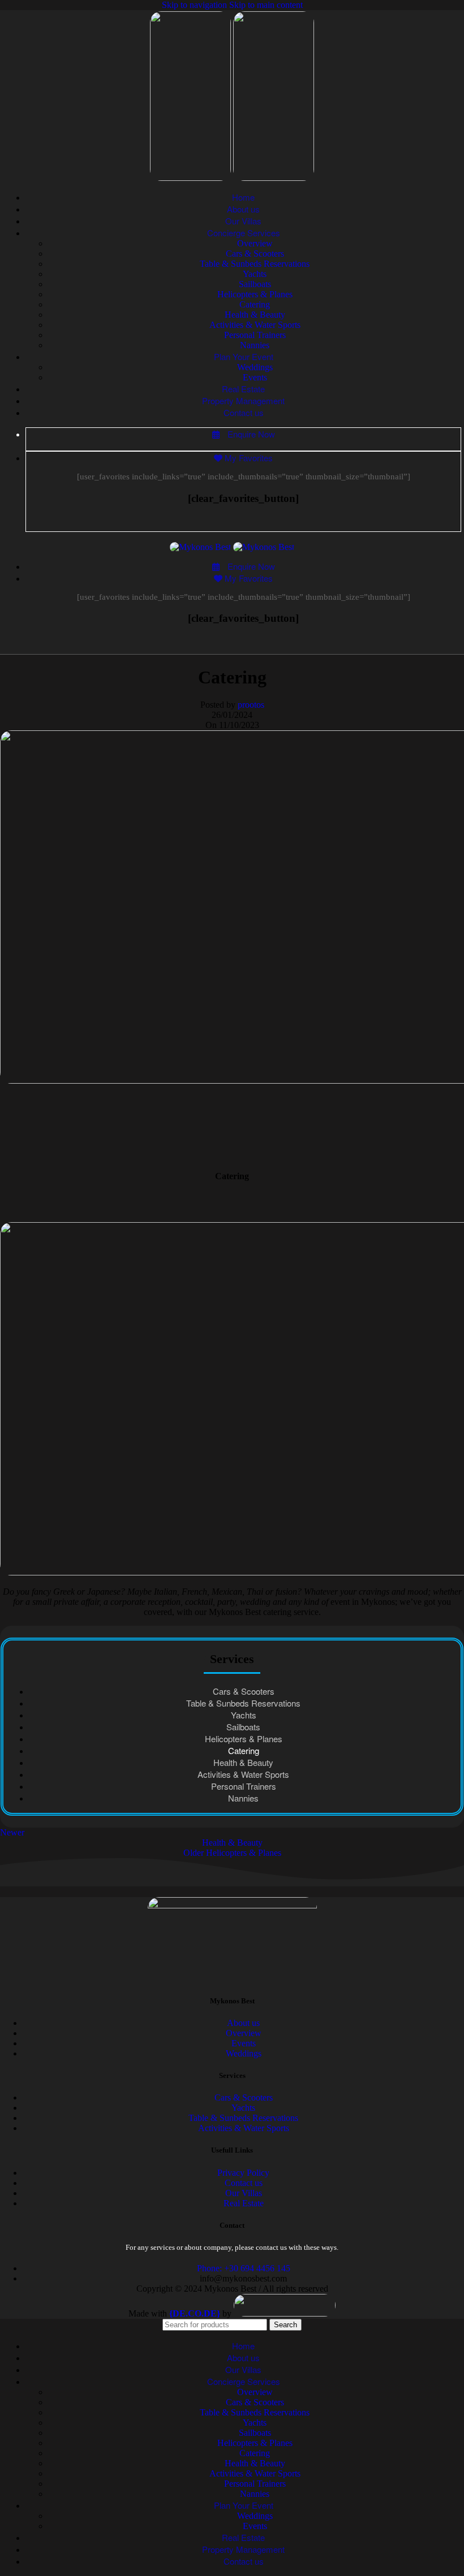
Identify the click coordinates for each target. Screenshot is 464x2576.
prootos (251, 705)
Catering (255, 304)
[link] (195, 2313)
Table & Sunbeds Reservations (255, 264)
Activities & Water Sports (255, 325)
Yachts (255, 274)
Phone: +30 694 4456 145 (244, 2268)
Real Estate (244, 2203)
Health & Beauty (255, 315)
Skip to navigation (196, 5)
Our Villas (244, 2193)
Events (255, 377)
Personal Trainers (255, 335)
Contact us (244, 2183)
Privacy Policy (243, 2173)
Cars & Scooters (255, 254)
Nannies (255, 345)
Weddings (255, 367)
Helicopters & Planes (255, 294)
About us (243, 2023)
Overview (255, 243)
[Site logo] (192, 178)
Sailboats (255, 284)
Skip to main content (266, 5)
